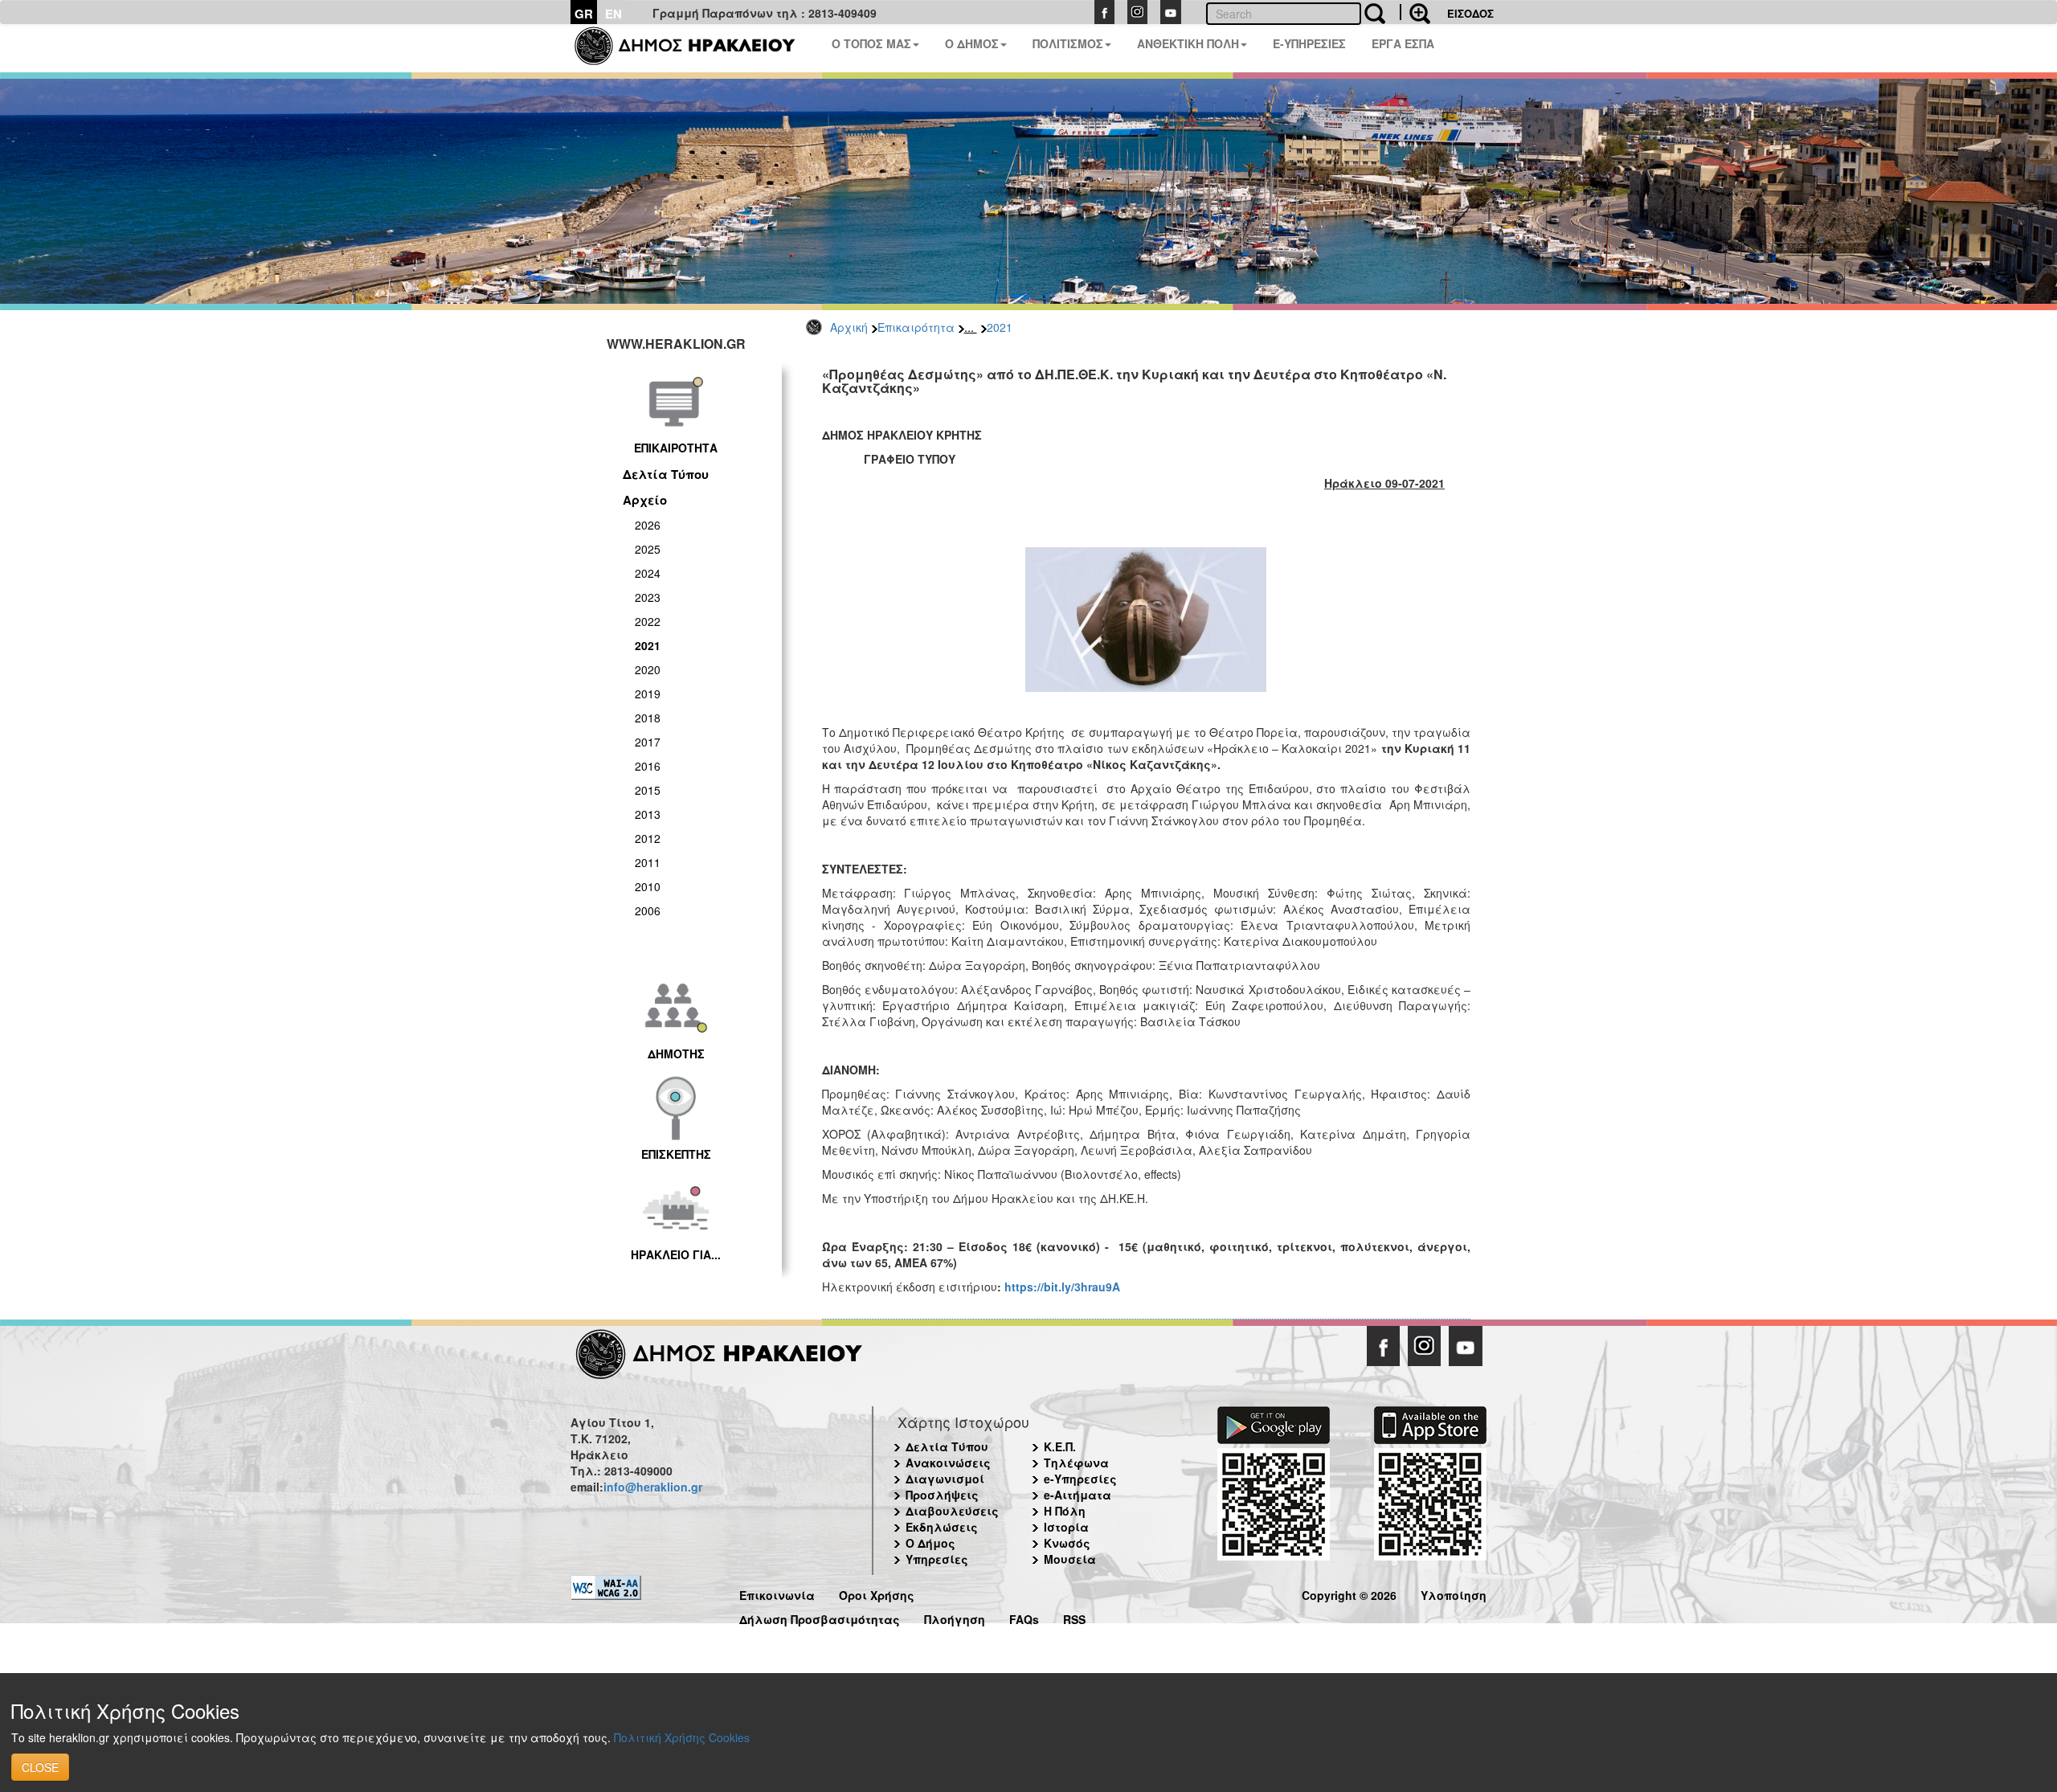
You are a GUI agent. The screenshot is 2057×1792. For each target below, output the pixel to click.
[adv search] (1415, 12)
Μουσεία (1070, 1559)
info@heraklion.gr (653, 1487)
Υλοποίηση (1454, 1593)
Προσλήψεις (942, 1495)
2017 (648, 742)
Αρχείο (645, 500)
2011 (648, 862)
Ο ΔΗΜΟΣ (972, 43)
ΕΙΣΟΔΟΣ (1470, 13)
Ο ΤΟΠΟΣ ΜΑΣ (871, 43)
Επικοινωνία (777, 1593)
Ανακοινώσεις (948, 1463)
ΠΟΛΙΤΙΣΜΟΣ (1068, 43)
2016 (648, 766)
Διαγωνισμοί (945, 1479)
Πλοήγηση (955, 1617)
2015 (648, 790)
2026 (648, 525)
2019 (648, 693)
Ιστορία (1066, 1527)
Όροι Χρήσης (877, 1593)
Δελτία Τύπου (666, 474)
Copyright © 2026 (1349, 1593)
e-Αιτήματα (1078, 1495)
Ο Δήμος (930, 1543)
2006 (648, 910)
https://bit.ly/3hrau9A (1062, 1287)
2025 (648, 549)
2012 (648, 838)
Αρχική (849, 327)
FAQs (1024, 1617)
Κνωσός (1067, 1543)
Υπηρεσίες (937, 1559)
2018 (648, 718)
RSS (1074, 1617)
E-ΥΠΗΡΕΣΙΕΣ (1309, 43)
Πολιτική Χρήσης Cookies (682, 1737)
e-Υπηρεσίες (1080, 1479)
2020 (648, 669)
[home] (695, 48)
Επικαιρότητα (916, 327)
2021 (1000, 327)
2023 (648, 597)
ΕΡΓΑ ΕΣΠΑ (1403, 43)
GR (584, 14)
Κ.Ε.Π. (1060, 1446)
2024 (648, 573)
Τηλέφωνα (1076, 1463)
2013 (648, 814)
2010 (648, 886)
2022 (648, 621)
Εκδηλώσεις (942, 1527)
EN (613, 14)
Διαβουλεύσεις (952, 1511)
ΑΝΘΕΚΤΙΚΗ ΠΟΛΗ (1188, 43)
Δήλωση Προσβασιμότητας (820, 1617)
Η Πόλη (1065, 1511)
